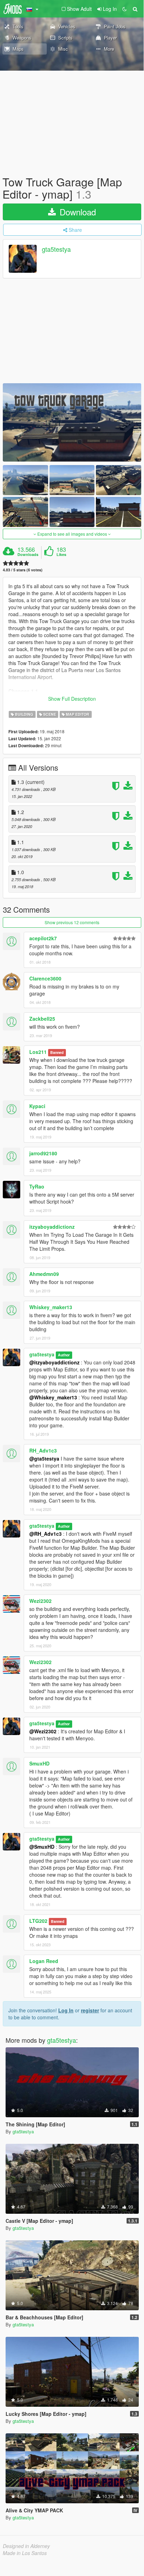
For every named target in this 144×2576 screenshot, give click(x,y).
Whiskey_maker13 (51, 1307)
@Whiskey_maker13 (53, 1397)
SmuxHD (39, 1763)
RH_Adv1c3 (43, 1450)
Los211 (38, 1052)
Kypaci (37, 1106)
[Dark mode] (124, 9)
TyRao (37, 1186)
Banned (57, 1052)
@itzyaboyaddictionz (54, 1362)
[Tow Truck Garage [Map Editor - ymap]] (72, 422)
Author (64, 1355)
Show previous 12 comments (72, 922)
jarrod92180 (43, 1153)
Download (77, 212)
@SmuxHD (42, 1847)
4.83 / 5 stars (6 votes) (23, 570)
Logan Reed (44, 1961)
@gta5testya (44, 1458)
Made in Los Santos (25, 2553)
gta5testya (56, 249)
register (90, 2010)
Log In (66, 2010)
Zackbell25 (42, 1019)
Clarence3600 (45, 978)
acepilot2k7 (43, 938)
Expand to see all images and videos (72, 534)
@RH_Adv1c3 (46, 1534)
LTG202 (38, 1921)
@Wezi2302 (43, 1731)
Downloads (28, 555)
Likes (61, 555)
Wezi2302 (40, 1601)
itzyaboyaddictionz (52, 1227)
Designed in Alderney (26, 2546)
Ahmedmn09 (44, 1274)
